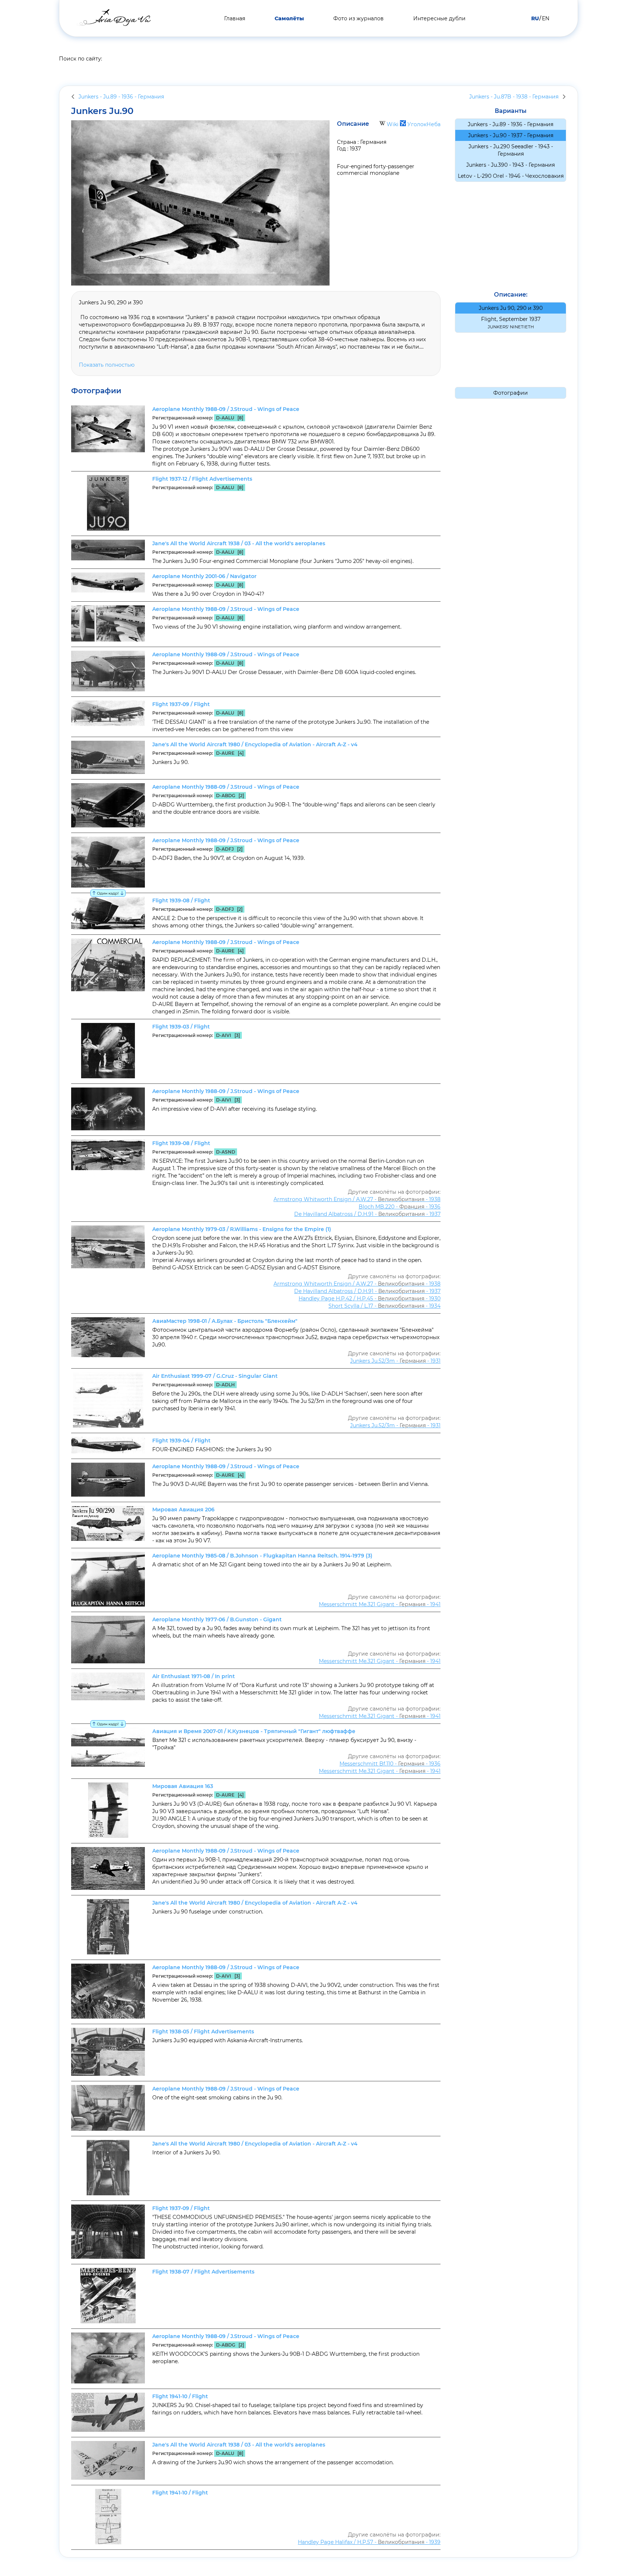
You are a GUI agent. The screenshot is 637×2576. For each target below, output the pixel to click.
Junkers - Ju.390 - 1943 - (511, 165)
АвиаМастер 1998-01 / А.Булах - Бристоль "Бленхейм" (225, 1321)
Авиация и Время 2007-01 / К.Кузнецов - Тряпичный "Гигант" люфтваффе (254, 1731)
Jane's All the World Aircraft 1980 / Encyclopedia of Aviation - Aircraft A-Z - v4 (255, 744)
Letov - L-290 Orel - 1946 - (511, 176)
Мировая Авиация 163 (183, 1786)
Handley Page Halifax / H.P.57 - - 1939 (369, 2542)
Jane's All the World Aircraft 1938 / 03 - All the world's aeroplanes (239, 543)
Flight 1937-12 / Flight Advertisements (202, 479)
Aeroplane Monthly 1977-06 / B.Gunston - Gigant (217, 1619)
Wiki (393, 124)
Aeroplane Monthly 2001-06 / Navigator (204, 576)
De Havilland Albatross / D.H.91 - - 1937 (367, 1214)
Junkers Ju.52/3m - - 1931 (395, 1361)
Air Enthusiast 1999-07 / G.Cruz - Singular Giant (215, 1376)
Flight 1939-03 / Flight (181, 1027)
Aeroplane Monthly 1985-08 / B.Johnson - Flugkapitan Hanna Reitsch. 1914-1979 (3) (262, 1556)
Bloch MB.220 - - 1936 (400, 1207)
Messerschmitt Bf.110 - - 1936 (390, 1764)
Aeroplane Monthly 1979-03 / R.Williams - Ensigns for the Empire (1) (242, 1229)
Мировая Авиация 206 (183, 1510)
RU (535, 18)
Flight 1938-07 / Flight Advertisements (203, 2272)
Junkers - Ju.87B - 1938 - (514, 97)
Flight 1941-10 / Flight (180, 2396)
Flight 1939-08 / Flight (181, 900)
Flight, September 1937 (511, 323)
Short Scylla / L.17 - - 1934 (384, 1306)
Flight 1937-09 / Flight (181, 704)
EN (546, 18)
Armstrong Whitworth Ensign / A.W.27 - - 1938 (357, 1199)
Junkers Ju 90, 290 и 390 (511, 308)
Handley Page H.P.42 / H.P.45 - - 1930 (370, 1299)
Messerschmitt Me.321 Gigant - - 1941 (380, 1604)
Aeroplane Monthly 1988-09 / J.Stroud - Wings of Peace (226, 409)
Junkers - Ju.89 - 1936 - (121, 97)
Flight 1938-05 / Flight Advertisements (203, 2032)
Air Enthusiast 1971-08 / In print (194, 1676)
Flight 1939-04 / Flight (181, 1441)
